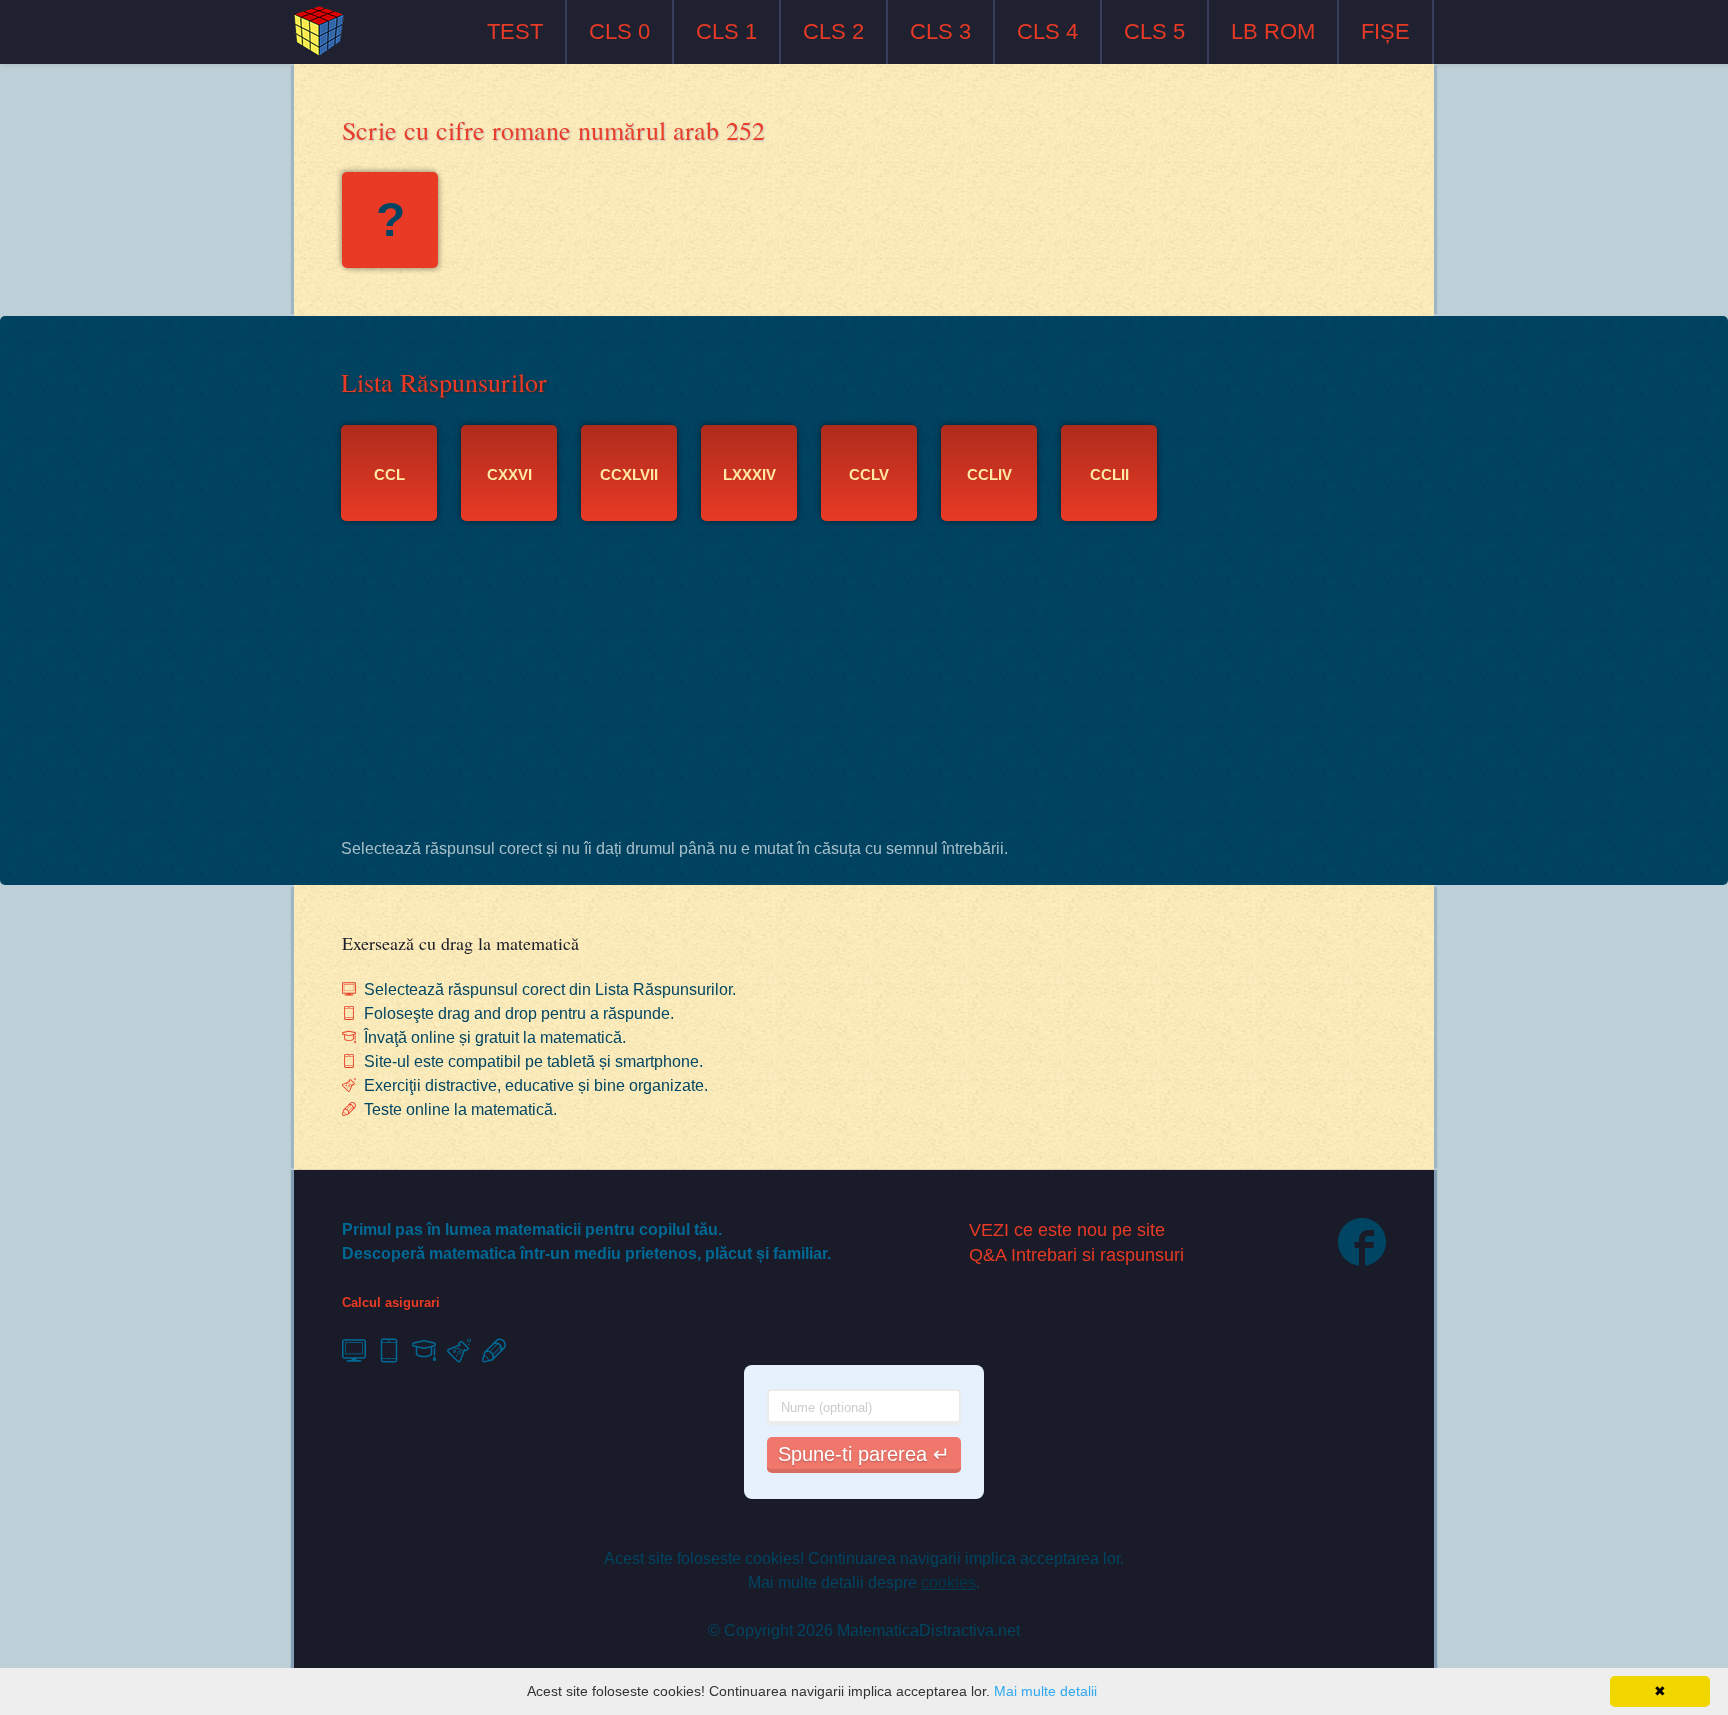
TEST (515, 31)
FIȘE (1385, 31)
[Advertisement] (864, 685)
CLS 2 (833, 31)
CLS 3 (940, 31)
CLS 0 (619, 31)
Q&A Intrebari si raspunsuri (1076, 1255)
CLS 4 (1047, 31)
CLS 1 (726, 31)
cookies (948, 1582)
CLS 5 (1154, 31)
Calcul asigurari (391, 1302)
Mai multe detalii (1045, 1691)
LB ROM (1273, 31)
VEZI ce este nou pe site (1067, 1230)
